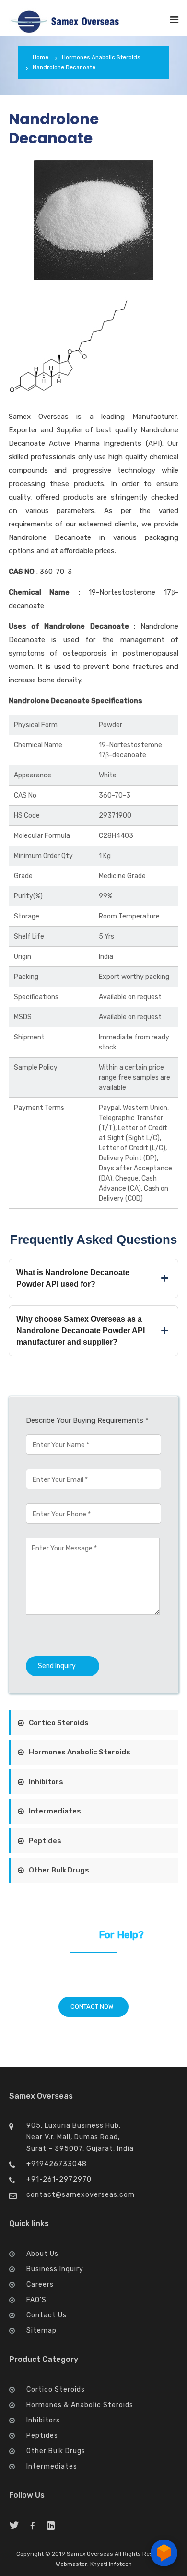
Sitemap (41, 2331)
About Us (42, 2254)
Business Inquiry (55, 2269)
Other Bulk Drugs (59, 1870)
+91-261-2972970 (59, 2179)
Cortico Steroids (59, 1723)
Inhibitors (46, 1782)
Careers (40, 2284)
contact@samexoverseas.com (81, 2195)
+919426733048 (57, 2164)
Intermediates (55, 1811)
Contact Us (47, 2315)
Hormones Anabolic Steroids (101, 57)
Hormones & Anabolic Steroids (80, 2405)
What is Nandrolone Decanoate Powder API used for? (73, 1278)
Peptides (45, 1841)
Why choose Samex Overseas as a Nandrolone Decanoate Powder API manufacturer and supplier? (81, 1330)
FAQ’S (36, 2300)
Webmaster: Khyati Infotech (94, 2564)
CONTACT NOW (93, 2007)
